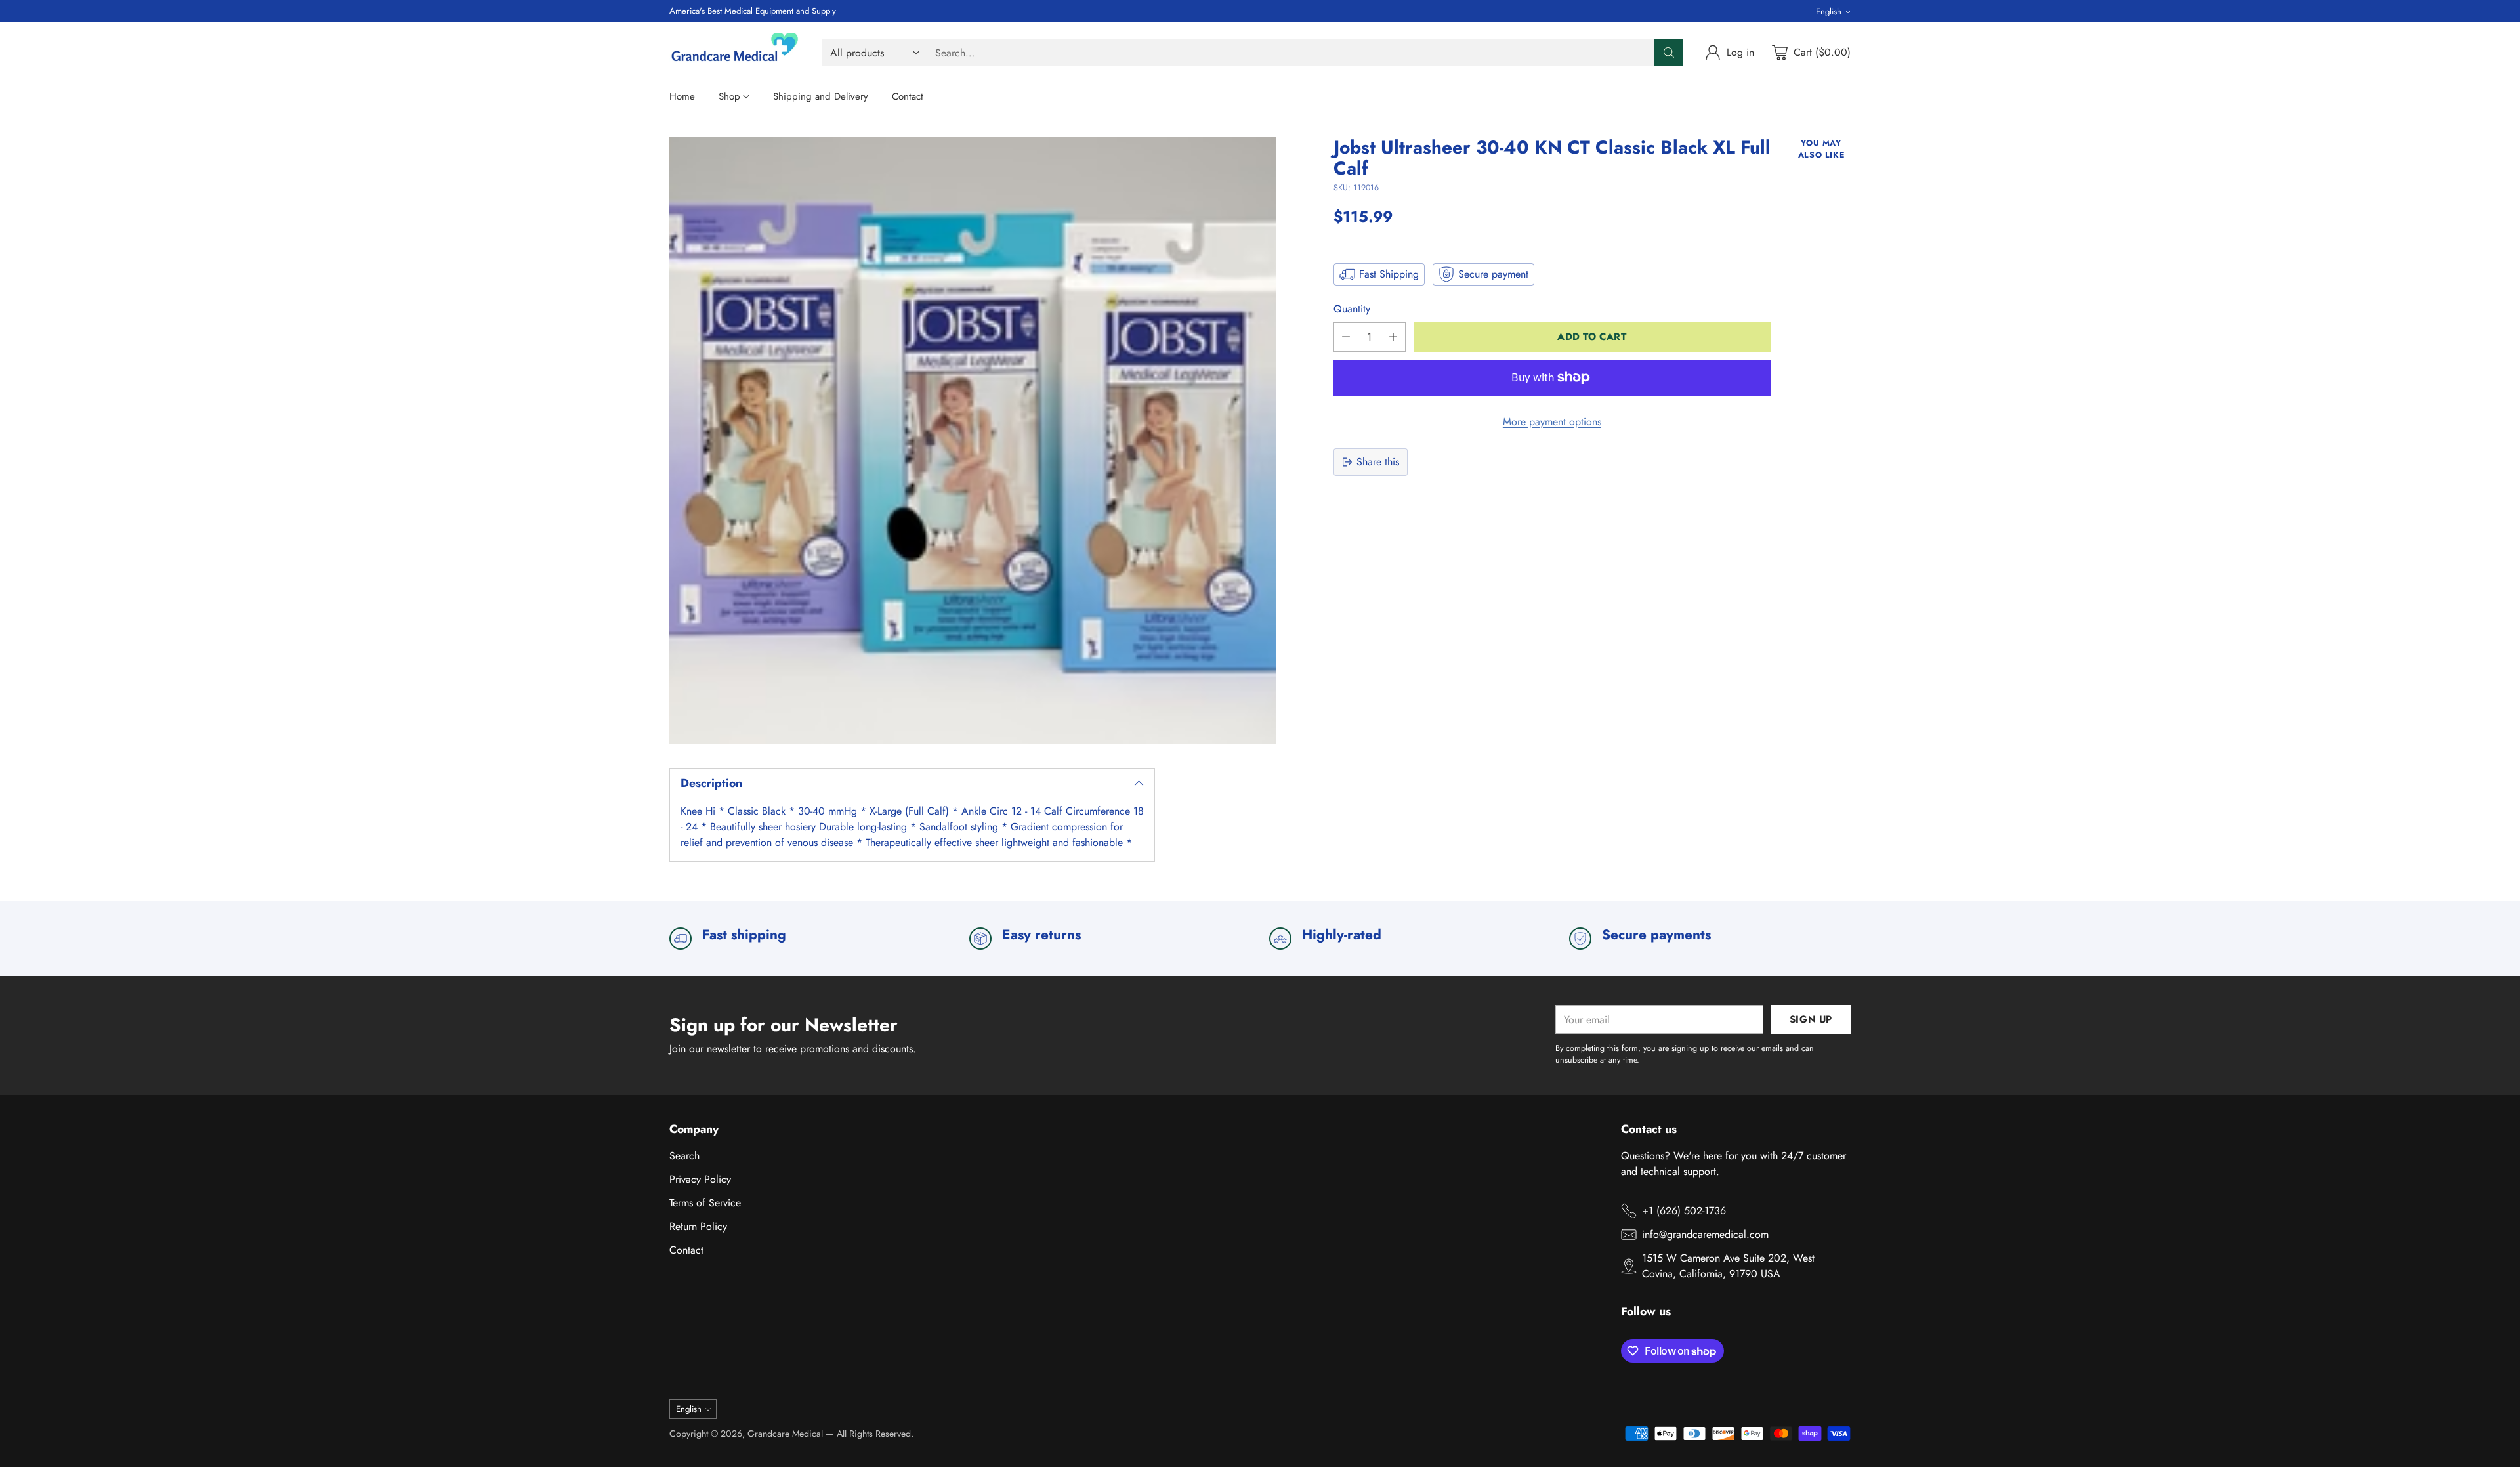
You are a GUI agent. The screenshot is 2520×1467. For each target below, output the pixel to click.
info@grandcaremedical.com (1705, 1234)
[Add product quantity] (1393, 337)
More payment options (1552, 422)
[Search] (1669, 53)
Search (684, 1156)
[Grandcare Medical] (735, 53)
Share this (1378, 462)
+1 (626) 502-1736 (1684, 1211)
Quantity (1352, 309)
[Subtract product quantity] (1346, 337)
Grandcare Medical (785, 1434)
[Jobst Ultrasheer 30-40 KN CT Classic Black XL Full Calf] (973, 441)
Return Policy (698, 1226)
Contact (686, 1250)
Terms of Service (705, 1203)
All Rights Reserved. (875, 1434)
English (1829, 11)
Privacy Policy (700, 1179)
